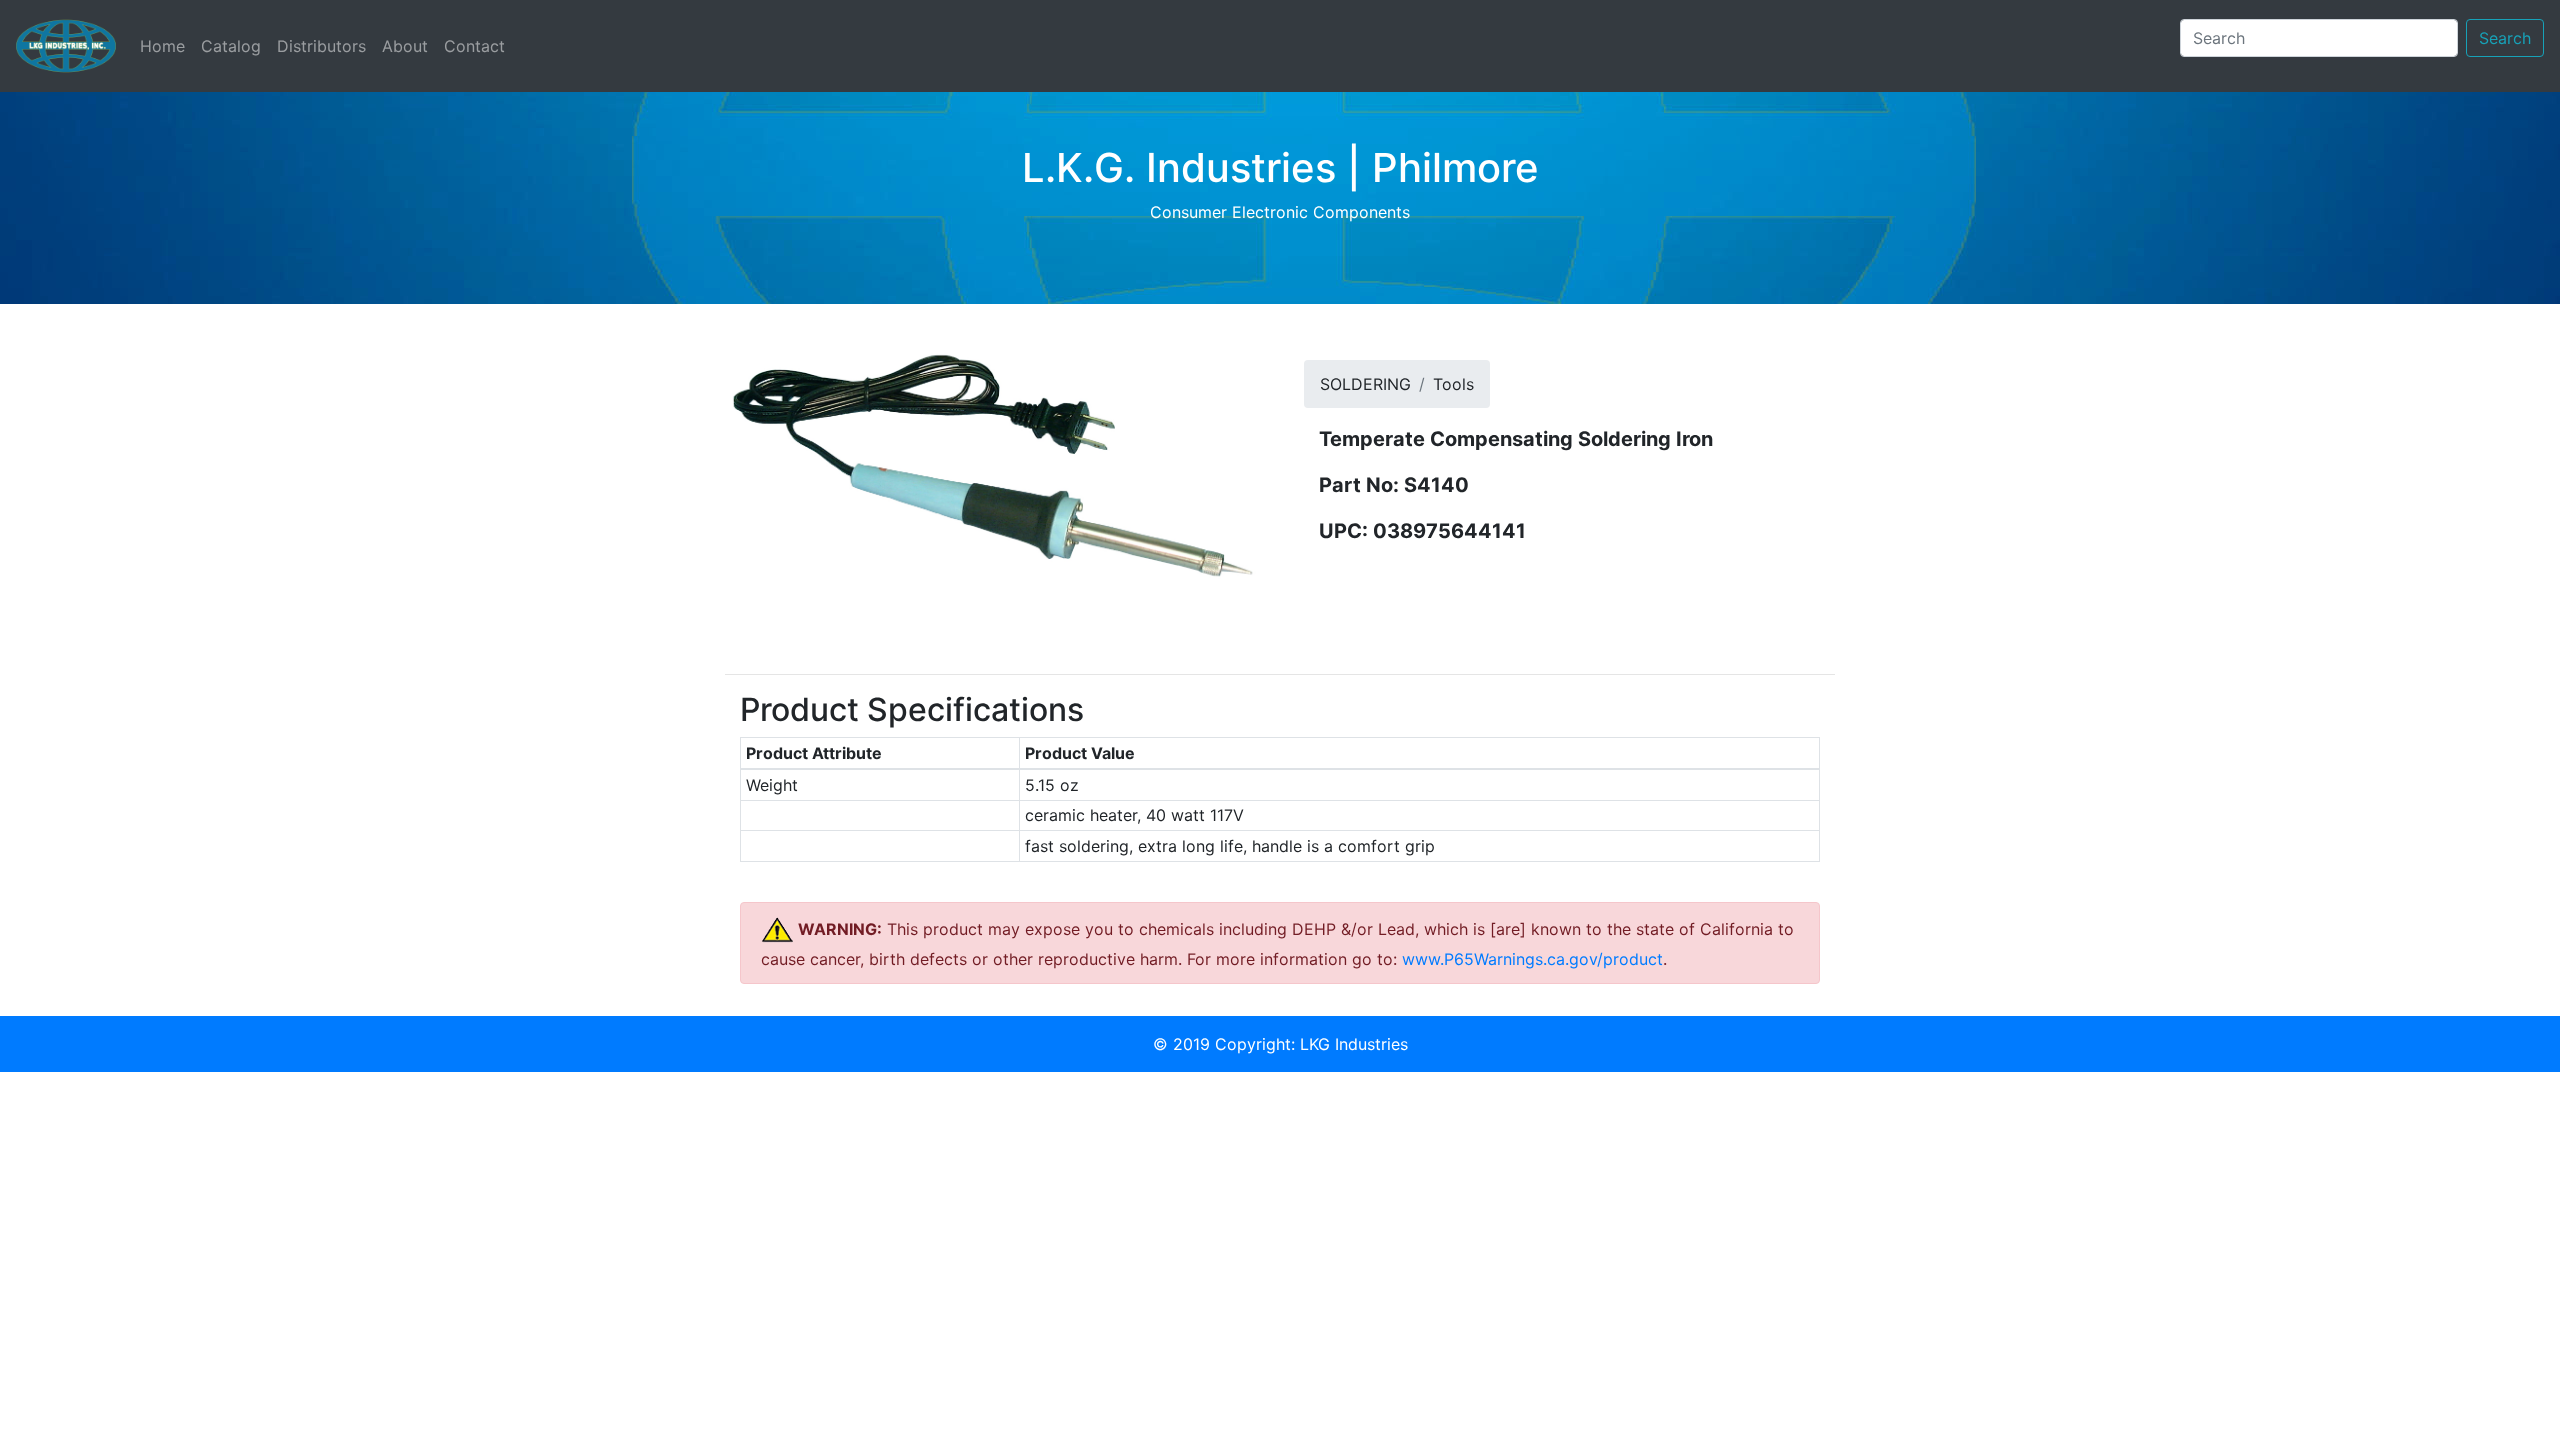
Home (166, 45)
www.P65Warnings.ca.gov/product (1532, 959)
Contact (474, 46)
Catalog (231, 46)
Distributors (321, 46)
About (405, 46)
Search (2505, 38)
